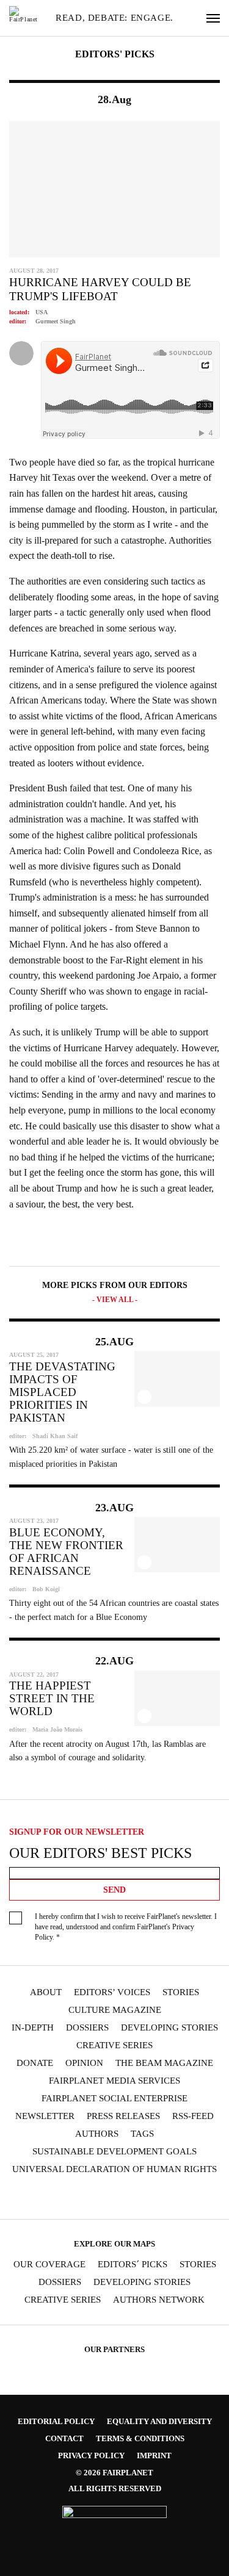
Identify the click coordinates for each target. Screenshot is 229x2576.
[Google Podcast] (197, 2197)
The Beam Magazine (164, 2063)
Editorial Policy (56, 2421)
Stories (181, 1992)
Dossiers (87, 2028)
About (46, 1992)
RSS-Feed (193, 2116)
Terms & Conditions (140, 2438)
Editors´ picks (133, 2265)
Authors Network (159, 2300)
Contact (64, 2438)
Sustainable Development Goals (114, 2152)
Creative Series (114, 2045)
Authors (97, 2134)
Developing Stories (169, 2028)
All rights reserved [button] (115, 2488)
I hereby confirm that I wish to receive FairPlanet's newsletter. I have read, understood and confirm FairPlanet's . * (126, 1927)
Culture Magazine (115, 2010)
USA (42, 312)
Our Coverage (49, 2265)
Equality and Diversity (159, 2421)
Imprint (154, 2455)
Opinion (84, 2063)
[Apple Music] (173, 2197)
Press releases (123, 2116)
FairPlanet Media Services (114, 2081)
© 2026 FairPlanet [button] (114, 2473)
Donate (35, 2063)
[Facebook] (31, 2197)
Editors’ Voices (112, 1992)
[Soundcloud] (126, 2197)
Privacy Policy (91, 2455)
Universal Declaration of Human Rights (114, 2169)
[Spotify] (150, 2197)
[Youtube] (103, 2197)
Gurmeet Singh (56, 321)
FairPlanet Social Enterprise (114, 2099)
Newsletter (45, 2116)
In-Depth (33, 2028)
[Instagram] (55, 2197)
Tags (142, 2134)
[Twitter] (79, 2197)
